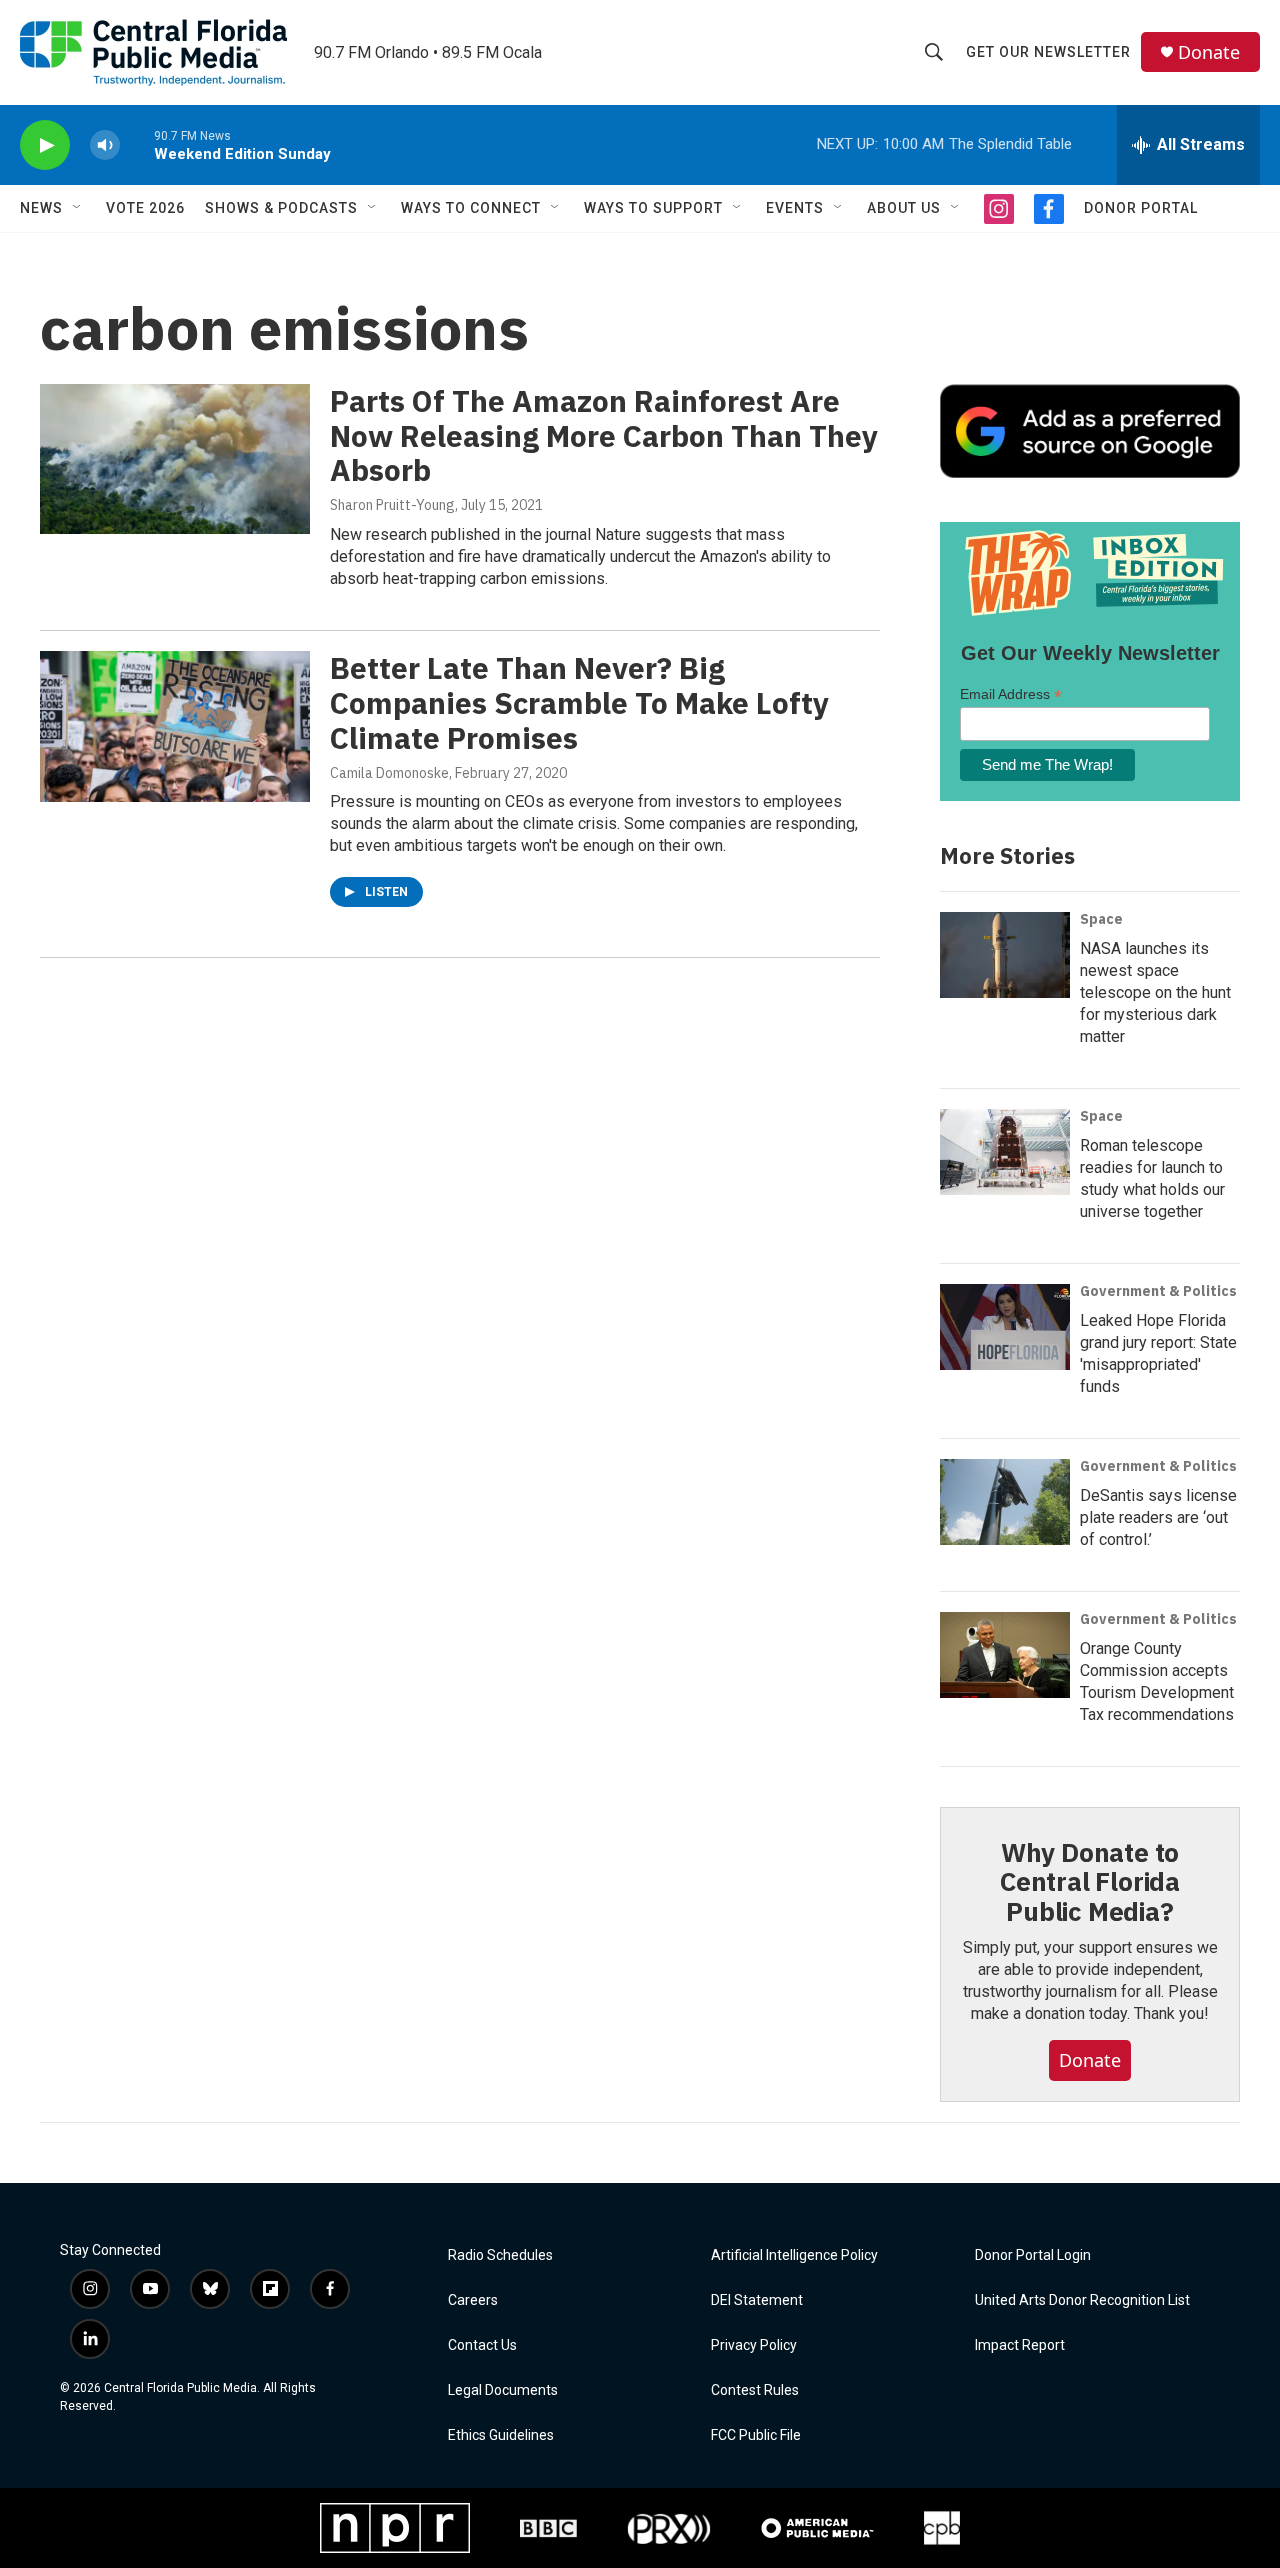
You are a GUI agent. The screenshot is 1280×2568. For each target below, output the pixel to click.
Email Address (1011, 694)
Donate (1209, 52)
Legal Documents (503, 2390)
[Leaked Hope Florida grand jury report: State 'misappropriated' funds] (1005, 1327)
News (41, 208)
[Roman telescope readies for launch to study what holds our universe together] (1005, 1152)
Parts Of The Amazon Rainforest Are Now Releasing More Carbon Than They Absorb (604, 435)
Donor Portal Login (1033, 2255)
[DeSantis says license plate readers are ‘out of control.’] (1005, 1502)
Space (1101, 919)
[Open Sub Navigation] (78, 208)
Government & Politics (1158, 1291)
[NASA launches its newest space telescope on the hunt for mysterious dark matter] (1005, 955)
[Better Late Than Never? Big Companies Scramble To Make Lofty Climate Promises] (175, 726)
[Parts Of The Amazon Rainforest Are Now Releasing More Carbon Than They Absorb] (175, 459)
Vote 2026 (145, 208)
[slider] (137, 144)
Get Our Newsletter (1048, 52)
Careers (473, 2300)
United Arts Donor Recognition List (1082, 2300)
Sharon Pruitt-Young (392, 505)
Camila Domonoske (389, 773)
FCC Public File (756, 2435)
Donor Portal (1141, 208)
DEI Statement (757, 2300)
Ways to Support (653, 208)
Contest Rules (755, 2390)
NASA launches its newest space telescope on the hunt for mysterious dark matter (1155, 992)
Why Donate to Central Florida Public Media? (1090, 1882)
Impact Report (1020, 2345)
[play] (45, 145)
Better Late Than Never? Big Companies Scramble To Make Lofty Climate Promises (579, 702)
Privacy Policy (754, 2345)
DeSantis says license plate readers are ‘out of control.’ (1158, 1517)
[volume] (105, 145)
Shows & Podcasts (281, 208)
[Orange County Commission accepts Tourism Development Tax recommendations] (1005, 1655)
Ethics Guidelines (501, 2435)
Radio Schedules (500, 2255)
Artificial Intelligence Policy (794, 2255)
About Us (904, 208)
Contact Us (482, 2345)
